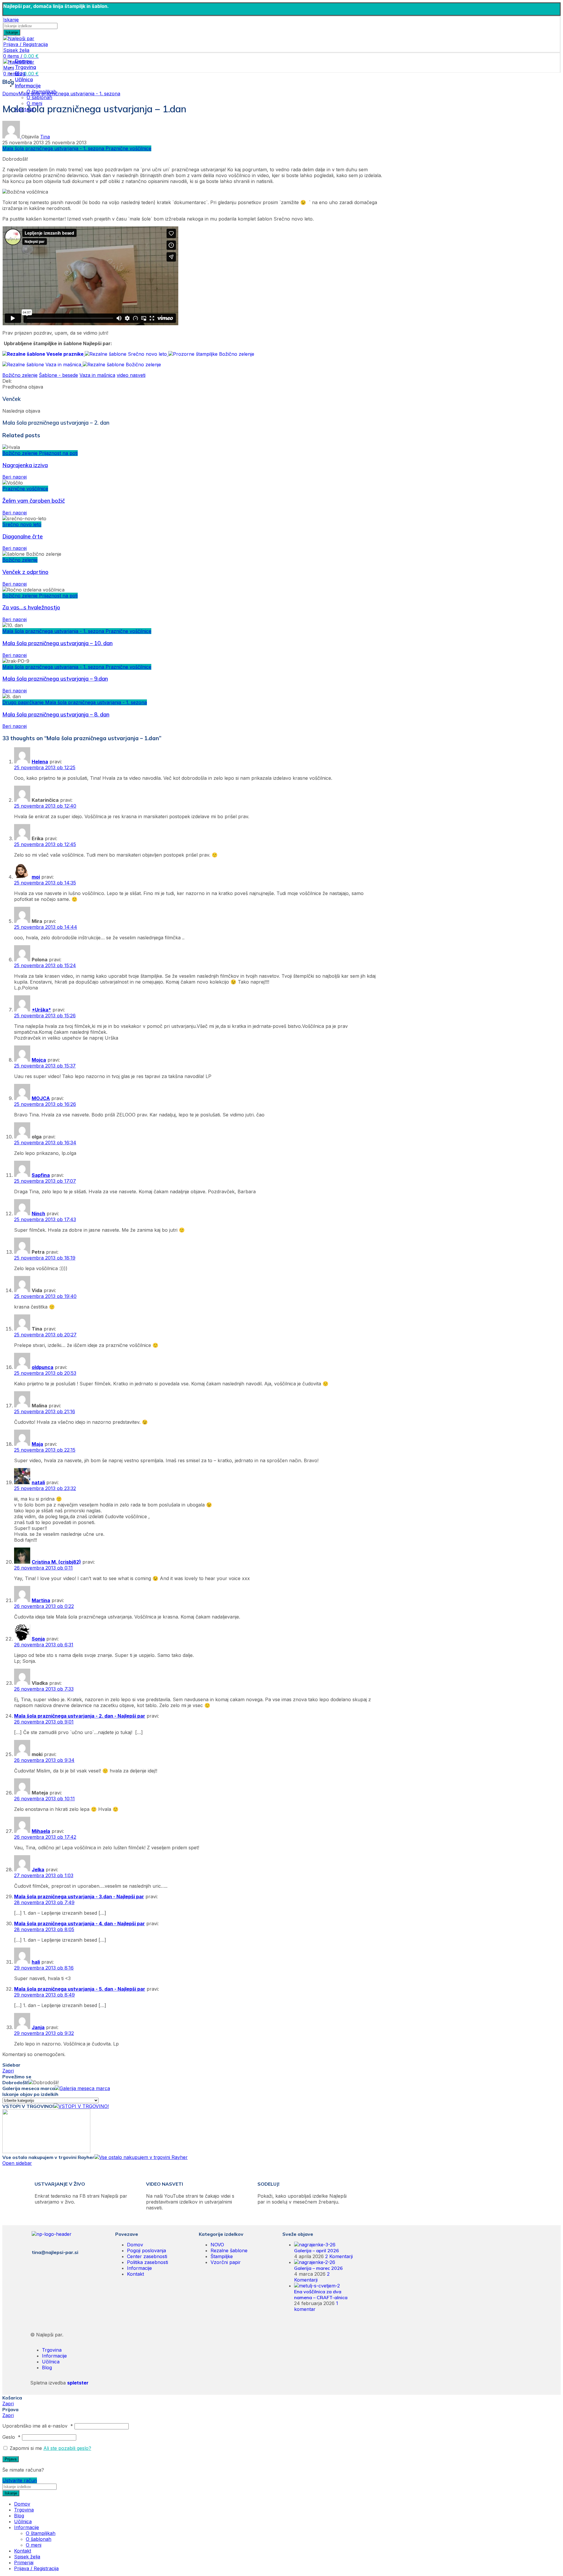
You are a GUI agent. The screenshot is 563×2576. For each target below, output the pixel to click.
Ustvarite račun (20, 2480)
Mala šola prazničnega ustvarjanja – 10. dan (57, 643)
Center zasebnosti (147, 2256)
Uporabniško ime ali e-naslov (38, 2426)
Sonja (38, 1639)
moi (36, 877)
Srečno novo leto (22, 524)
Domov (10, 94)
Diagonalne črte (23, 536)
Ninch (38, 1214)
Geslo (11, 2437)
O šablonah (39, 97)
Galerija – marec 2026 (318, 2268)
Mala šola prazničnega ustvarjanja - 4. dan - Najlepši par (79, 1923)
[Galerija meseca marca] (82, 2088)
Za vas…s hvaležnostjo (31, 607)
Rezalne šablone (229, 2250)
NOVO (217, 2245)
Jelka (38, 1870)
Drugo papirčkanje (24, 702)
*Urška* (41, 1010)
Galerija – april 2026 (317, 2250)
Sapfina (41, 1175)
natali (38, 1482)
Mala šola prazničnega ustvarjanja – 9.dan (55, 679)
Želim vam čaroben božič (34, 501)
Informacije (139, 2268)
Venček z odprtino (25, 572)
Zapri (8, 2071)
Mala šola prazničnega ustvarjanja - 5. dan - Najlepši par (80, 1989)
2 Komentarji (339, 2256)
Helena (40, 762)
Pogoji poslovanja (146, 2250)
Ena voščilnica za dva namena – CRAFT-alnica (321, 2294)
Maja (37, 1444)
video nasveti (131, 375)
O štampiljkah (41, 2533)
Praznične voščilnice (128, 148)
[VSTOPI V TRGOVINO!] (81, 2106)
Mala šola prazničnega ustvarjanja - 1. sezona (69, 94)
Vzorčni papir (226, 2262)
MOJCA (41, 1098)
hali (36, 1962)
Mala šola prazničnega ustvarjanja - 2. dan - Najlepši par (80, 1716)
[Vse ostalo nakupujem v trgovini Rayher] (141, 2157)
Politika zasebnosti (147, 2262)
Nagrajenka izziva (25, 465)
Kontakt (135, 2274)
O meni (34, 2545)
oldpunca (43, 1367)
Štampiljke (222, 2256)
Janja (38, 2027)
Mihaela (41, 1831)
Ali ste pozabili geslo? (67, 2448)
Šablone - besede (58, 375)
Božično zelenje (20, 375)
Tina (45, 137)
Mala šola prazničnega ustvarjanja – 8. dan (56, 714)
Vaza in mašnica (97, 375)
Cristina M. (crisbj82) (56, 1562)
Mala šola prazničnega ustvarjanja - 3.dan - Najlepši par (79, 1897)
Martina (41, 1600)
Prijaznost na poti (58, 453)
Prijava (11, 2459)
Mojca (39, 1060)
